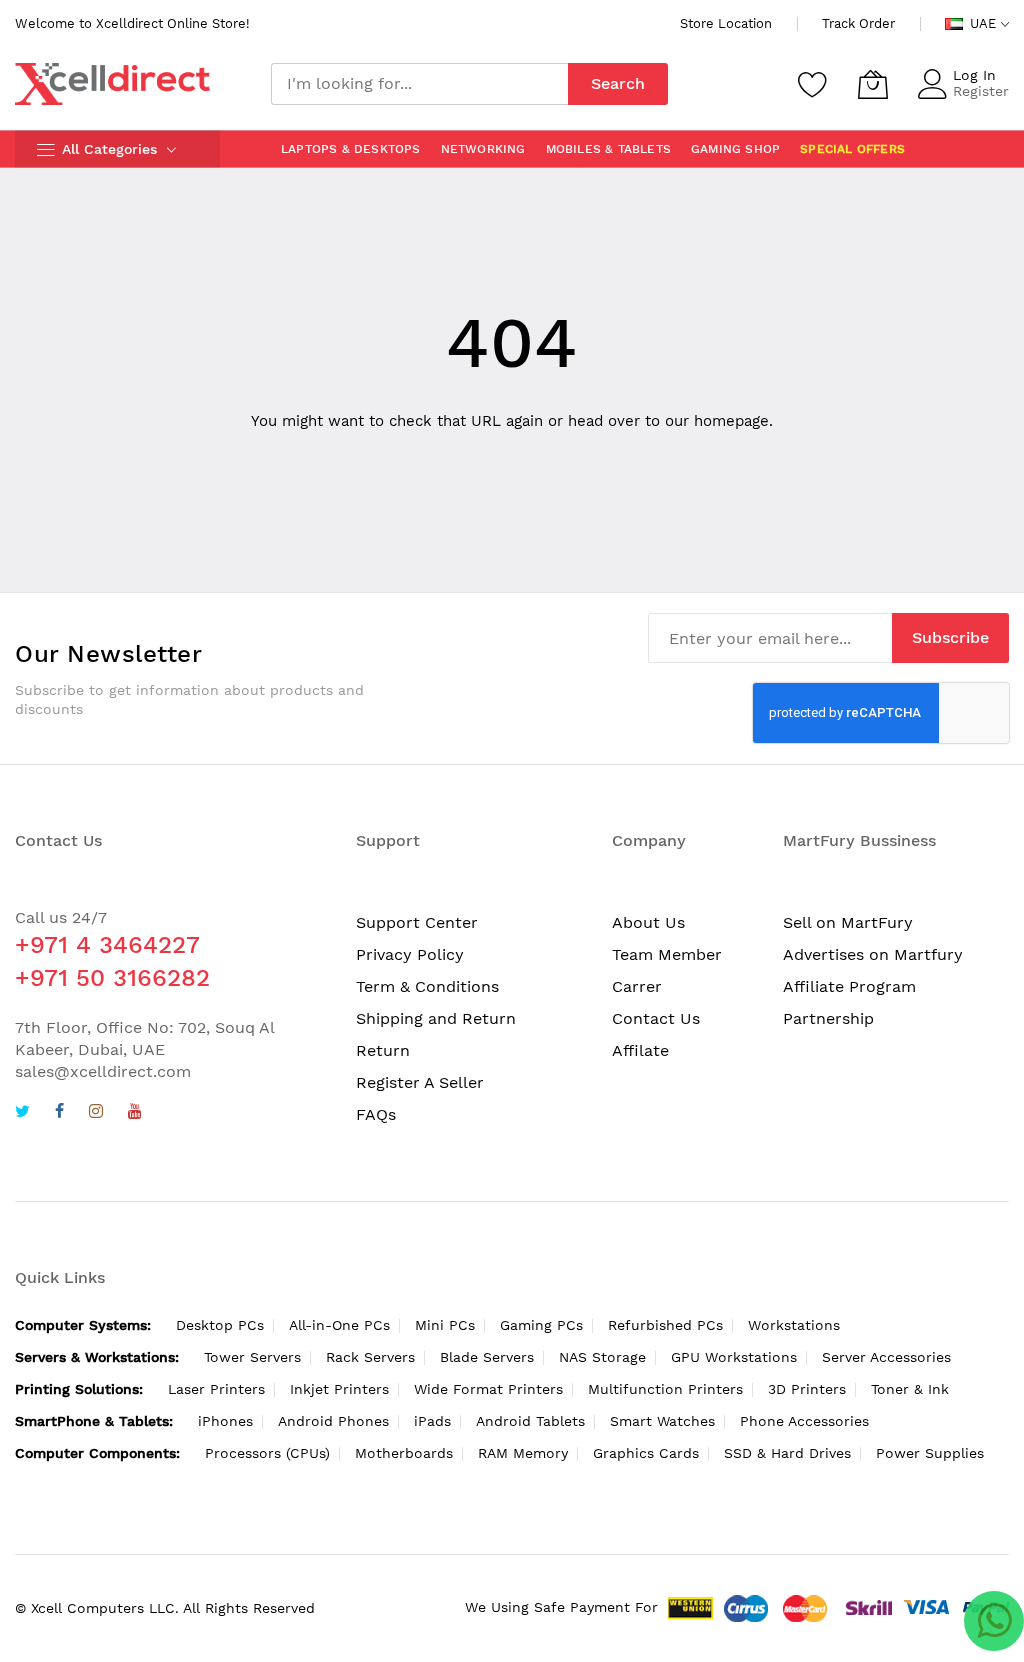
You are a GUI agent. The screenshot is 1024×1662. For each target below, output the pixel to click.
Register (981, 91)
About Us (648, 922)
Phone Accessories (804, 1421)
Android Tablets (530, 1421)
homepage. (733, 421)
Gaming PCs (541, 1325)
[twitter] (22, 1113)
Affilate (640, 1050)
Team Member (667, 954)
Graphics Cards (646, 1453)
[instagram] (96, 1113)
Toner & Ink (910, 1389)
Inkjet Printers (339, 1389)
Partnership (828, 1018)
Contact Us (656, 1018)
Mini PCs (445, 1325)
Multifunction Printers (665, 1389)
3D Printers (807, 1389)
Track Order (858, 23)
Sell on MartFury (848, 922)
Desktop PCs (220, 1325)
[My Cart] (873, 84)
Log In (974, 75)
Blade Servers (487, 1357)
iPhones (225, 1421)
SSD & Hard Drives (787, 1453)
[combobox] (419, 84)
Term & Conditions (427, 986)
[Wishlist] (813, 84)
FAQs (376, 1114)
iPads (432, 1421)
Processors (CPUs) (267, 1453)
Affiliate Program (849, 986)
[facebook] (59, 1113)
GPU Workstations (734, 1357)
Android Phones (333, 1421)
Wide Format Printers (488, 1389)
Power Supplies (930, 1453)
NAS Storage (602, 1357)
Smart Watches (662, 1421)
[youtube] (135, 1113)
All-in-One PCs (339, 1325)
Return (383, 1050)
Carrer (637, 986)
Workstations (794, 1325)
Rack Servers (370, 1357)
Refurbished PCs (665, 1325)
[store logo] (112, 84)
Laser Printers (216, 1389)
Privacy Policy (410, 954)
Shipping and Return (436, 1018)
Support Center (417, 922)
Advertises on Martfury (873, 954)
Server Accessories (886, 1357)
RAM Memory (523, 1453)
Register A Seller (420, 1082)
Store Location (726, 23)
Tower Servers (252, 1357)
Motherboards (404, 1453)
